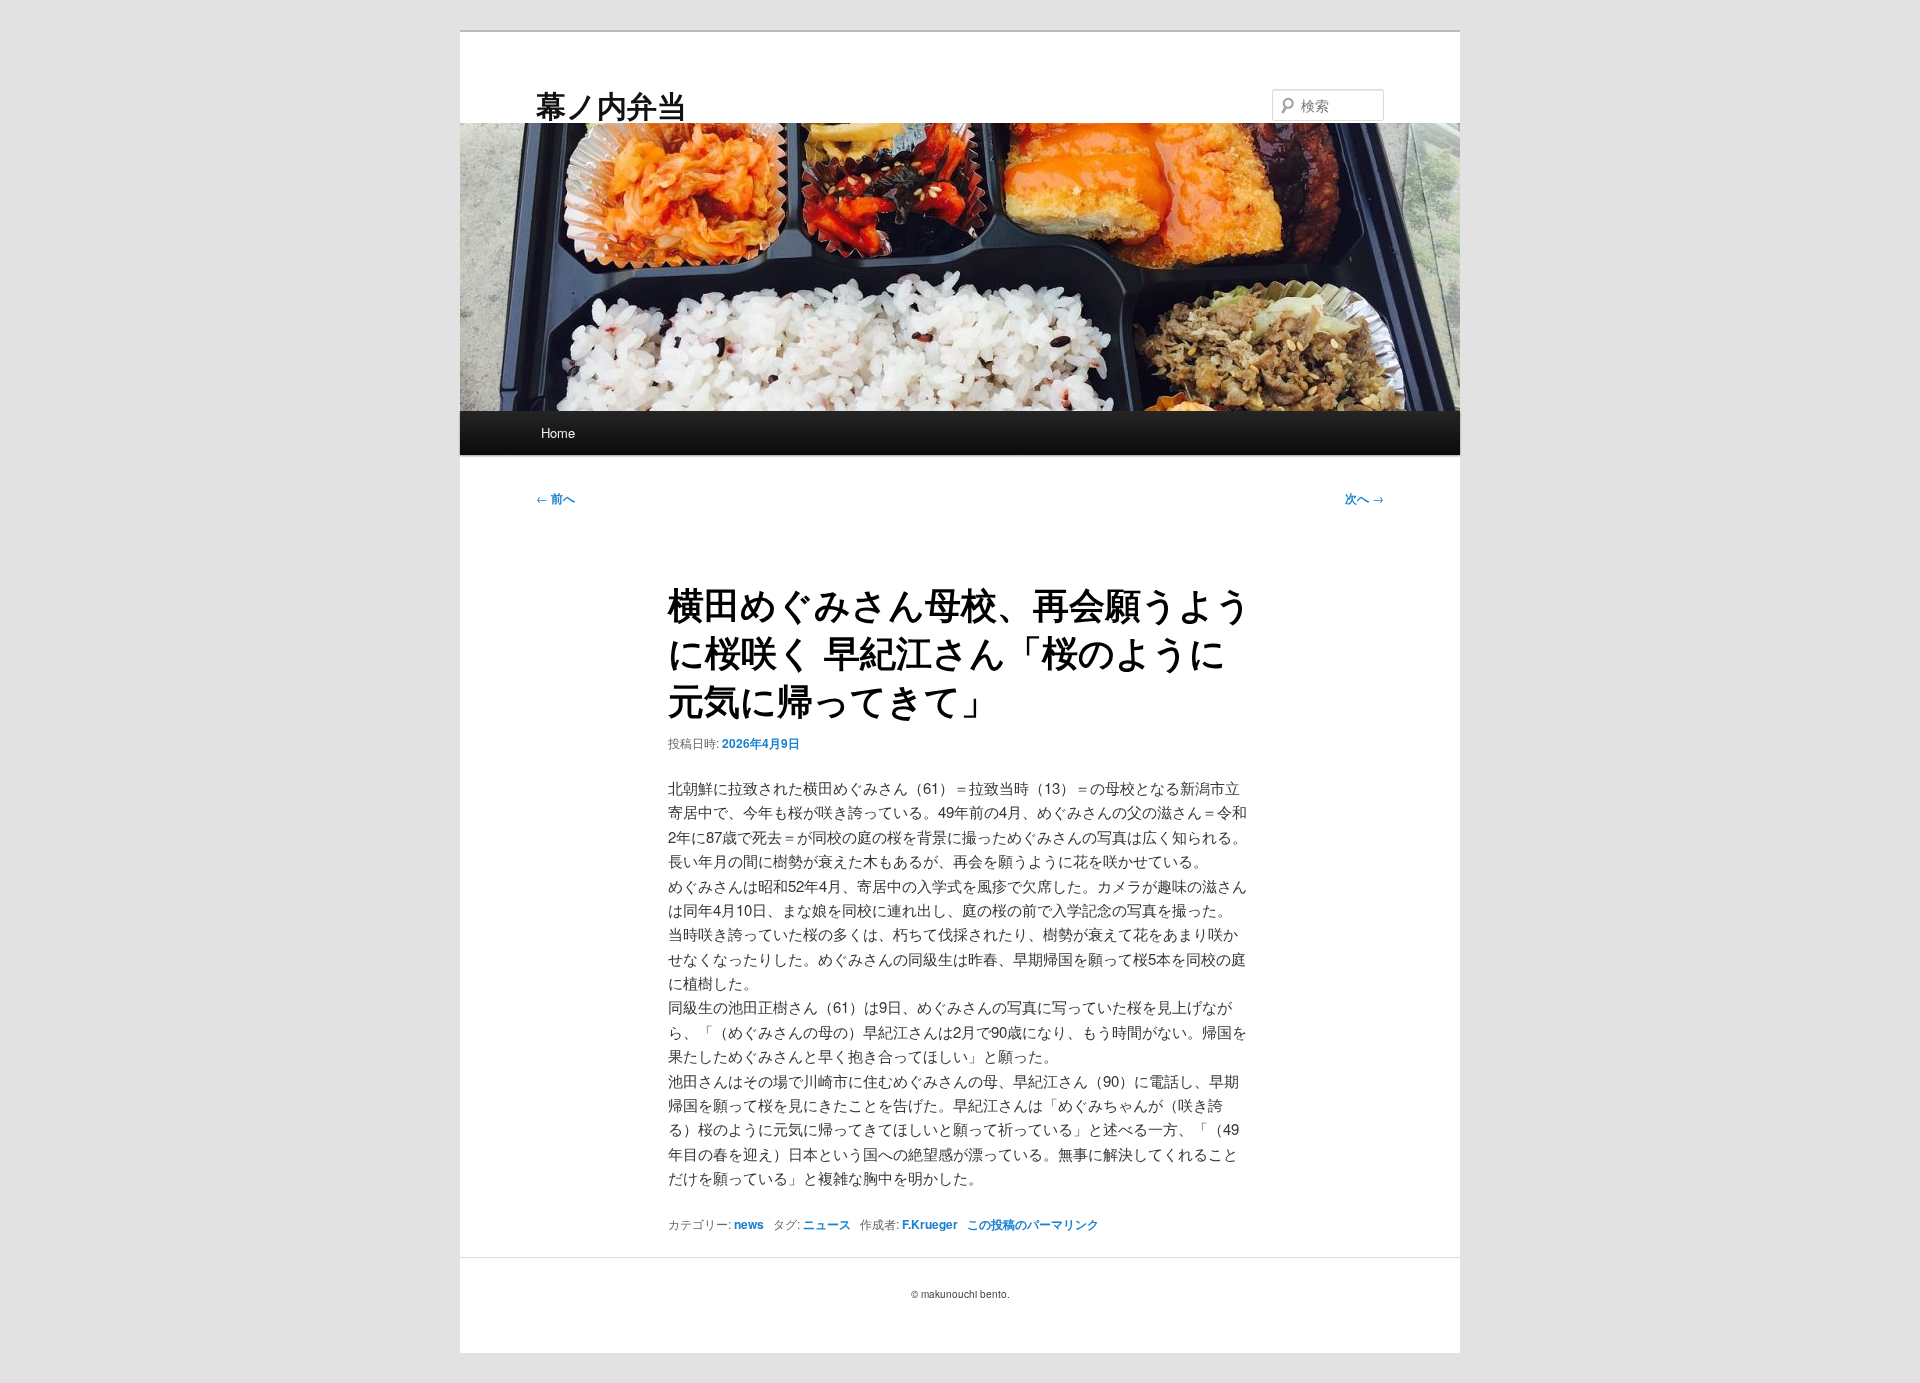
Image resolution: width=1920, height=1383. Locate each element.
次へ (1364, 498)
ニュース (827, 1224)
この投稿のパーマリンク (1033, 1224)
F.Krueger (930, 1224)
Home (558, 432)
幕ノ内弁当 (611, 104)
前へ (555, 498)
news (749, 1224)
